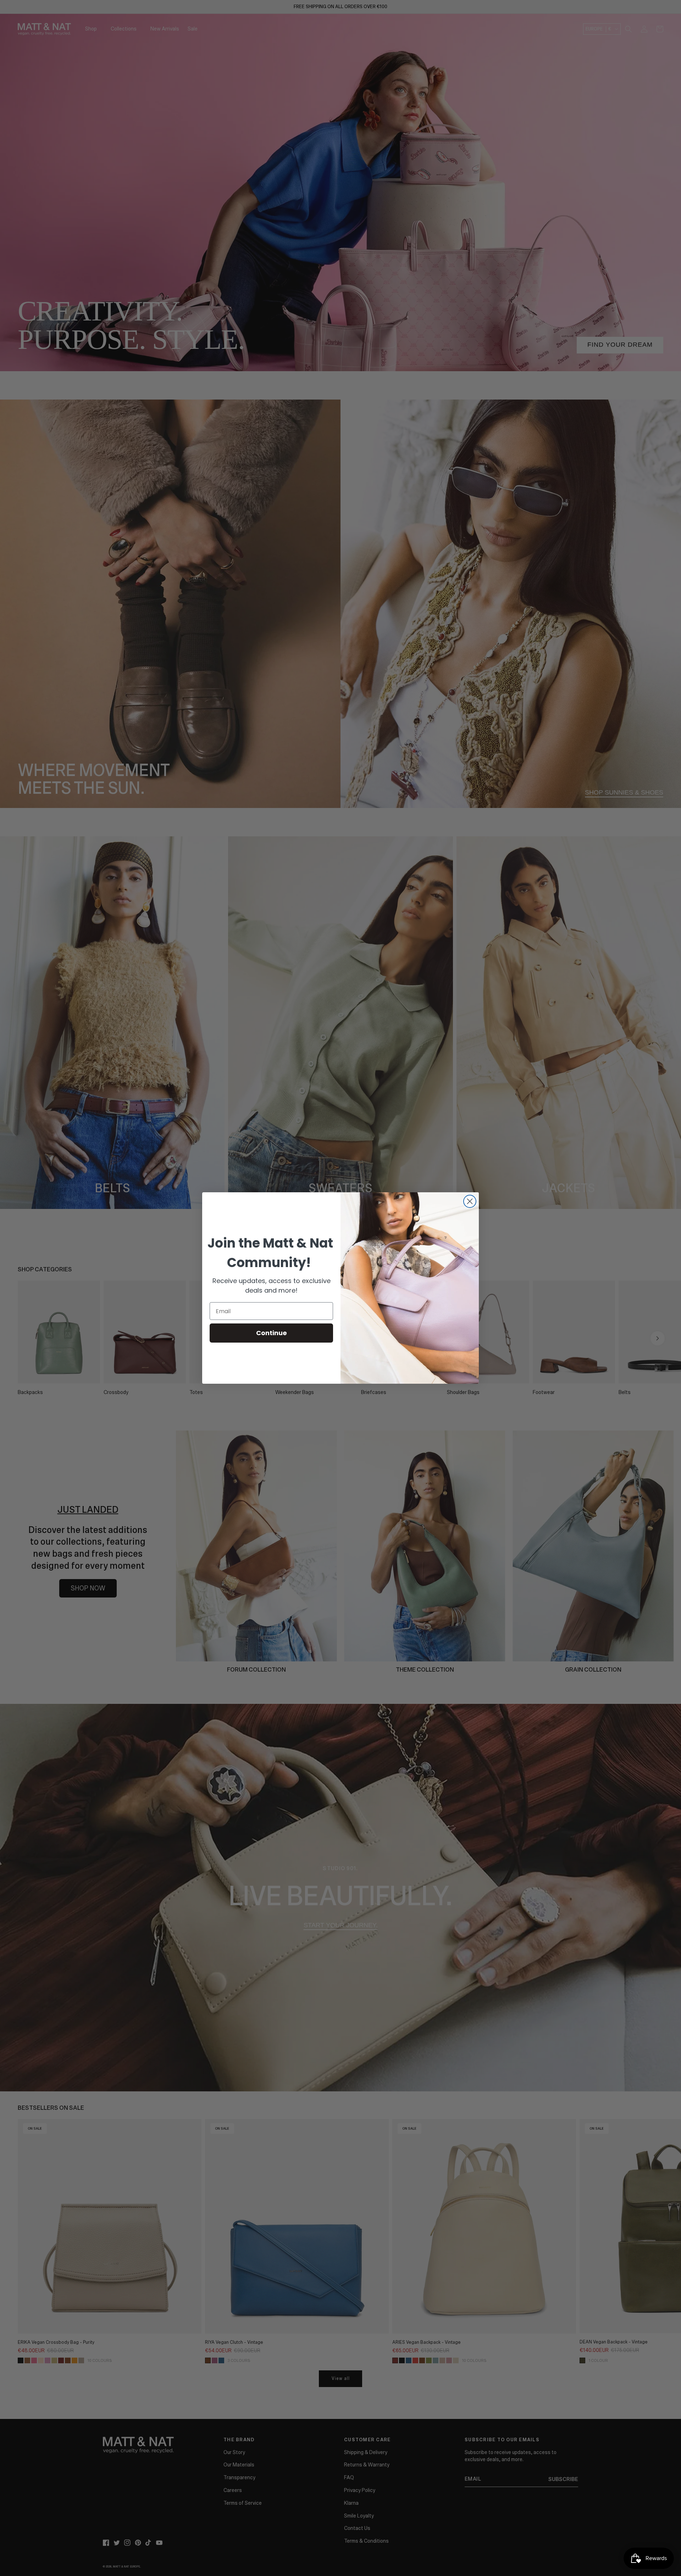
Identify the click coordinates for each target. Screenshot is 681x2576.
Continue (272, 1333)
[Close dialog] (470, 1201)
